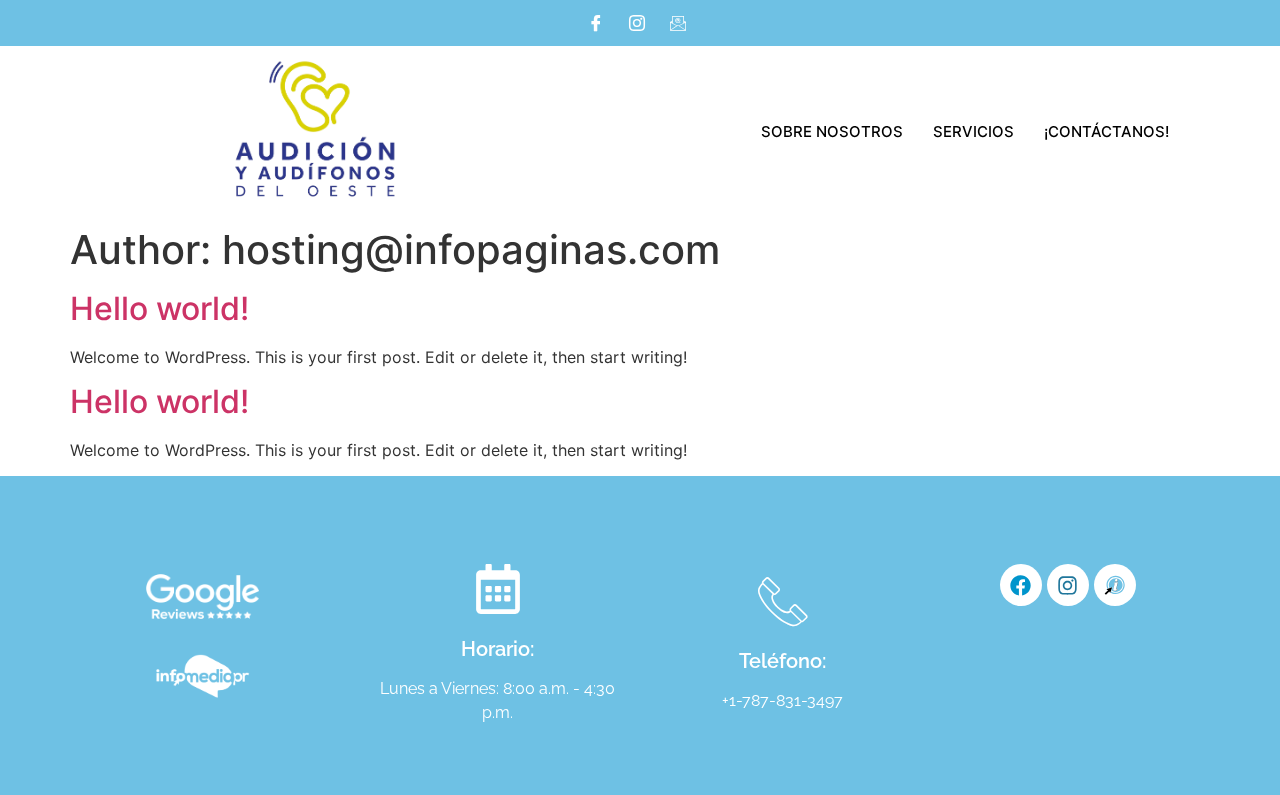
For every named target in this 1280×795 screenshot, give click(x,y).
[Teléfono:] (783, 601)
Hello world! (159, 308)
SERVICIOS (973, 131)
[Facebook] (596, 23)
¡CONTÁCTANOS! (1106, 131)
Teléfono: (782, 661)
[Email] (678, 23)
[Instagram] (637, 23)
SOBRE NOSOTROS (832, 131)
